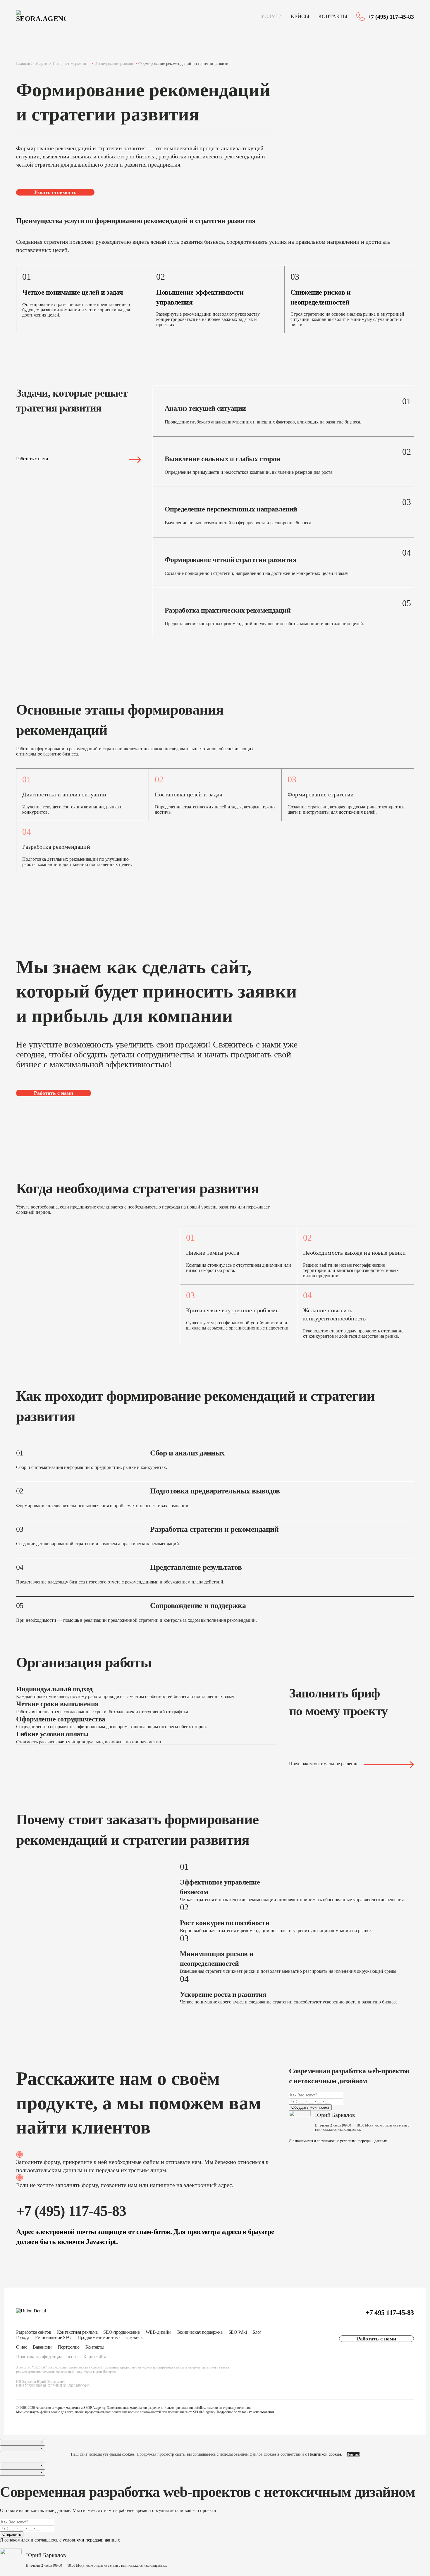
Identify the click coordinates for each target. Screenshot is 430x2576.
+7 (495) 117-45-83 (391, 17)
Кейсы (300, 16)
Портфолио (69, 2347)
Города (23, 2337)
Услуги (271, 16)
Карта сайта (95, 2357)
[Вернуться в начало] (41, 17)
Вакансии (42, 2347)
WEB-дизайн (158, 2332)
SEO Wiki (238, 2332)
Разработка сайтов (34, 2332)
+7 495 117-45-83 (390, 2313)
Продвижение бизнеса (99, 2337)
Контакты (333, 16)
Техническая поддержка (200, 2332)
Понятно (353, 2454)
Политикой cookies (325, 2454)
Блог (257, 2332)
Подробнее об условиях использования (246, 2412)
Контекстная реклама (77, 2332)
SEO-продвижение (121, 2332)
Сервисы (135, 2337)
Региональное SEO (53, 2337)
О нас (21, 2347)
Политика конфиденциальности (47, 2357)
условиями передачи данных (363, 2141)
